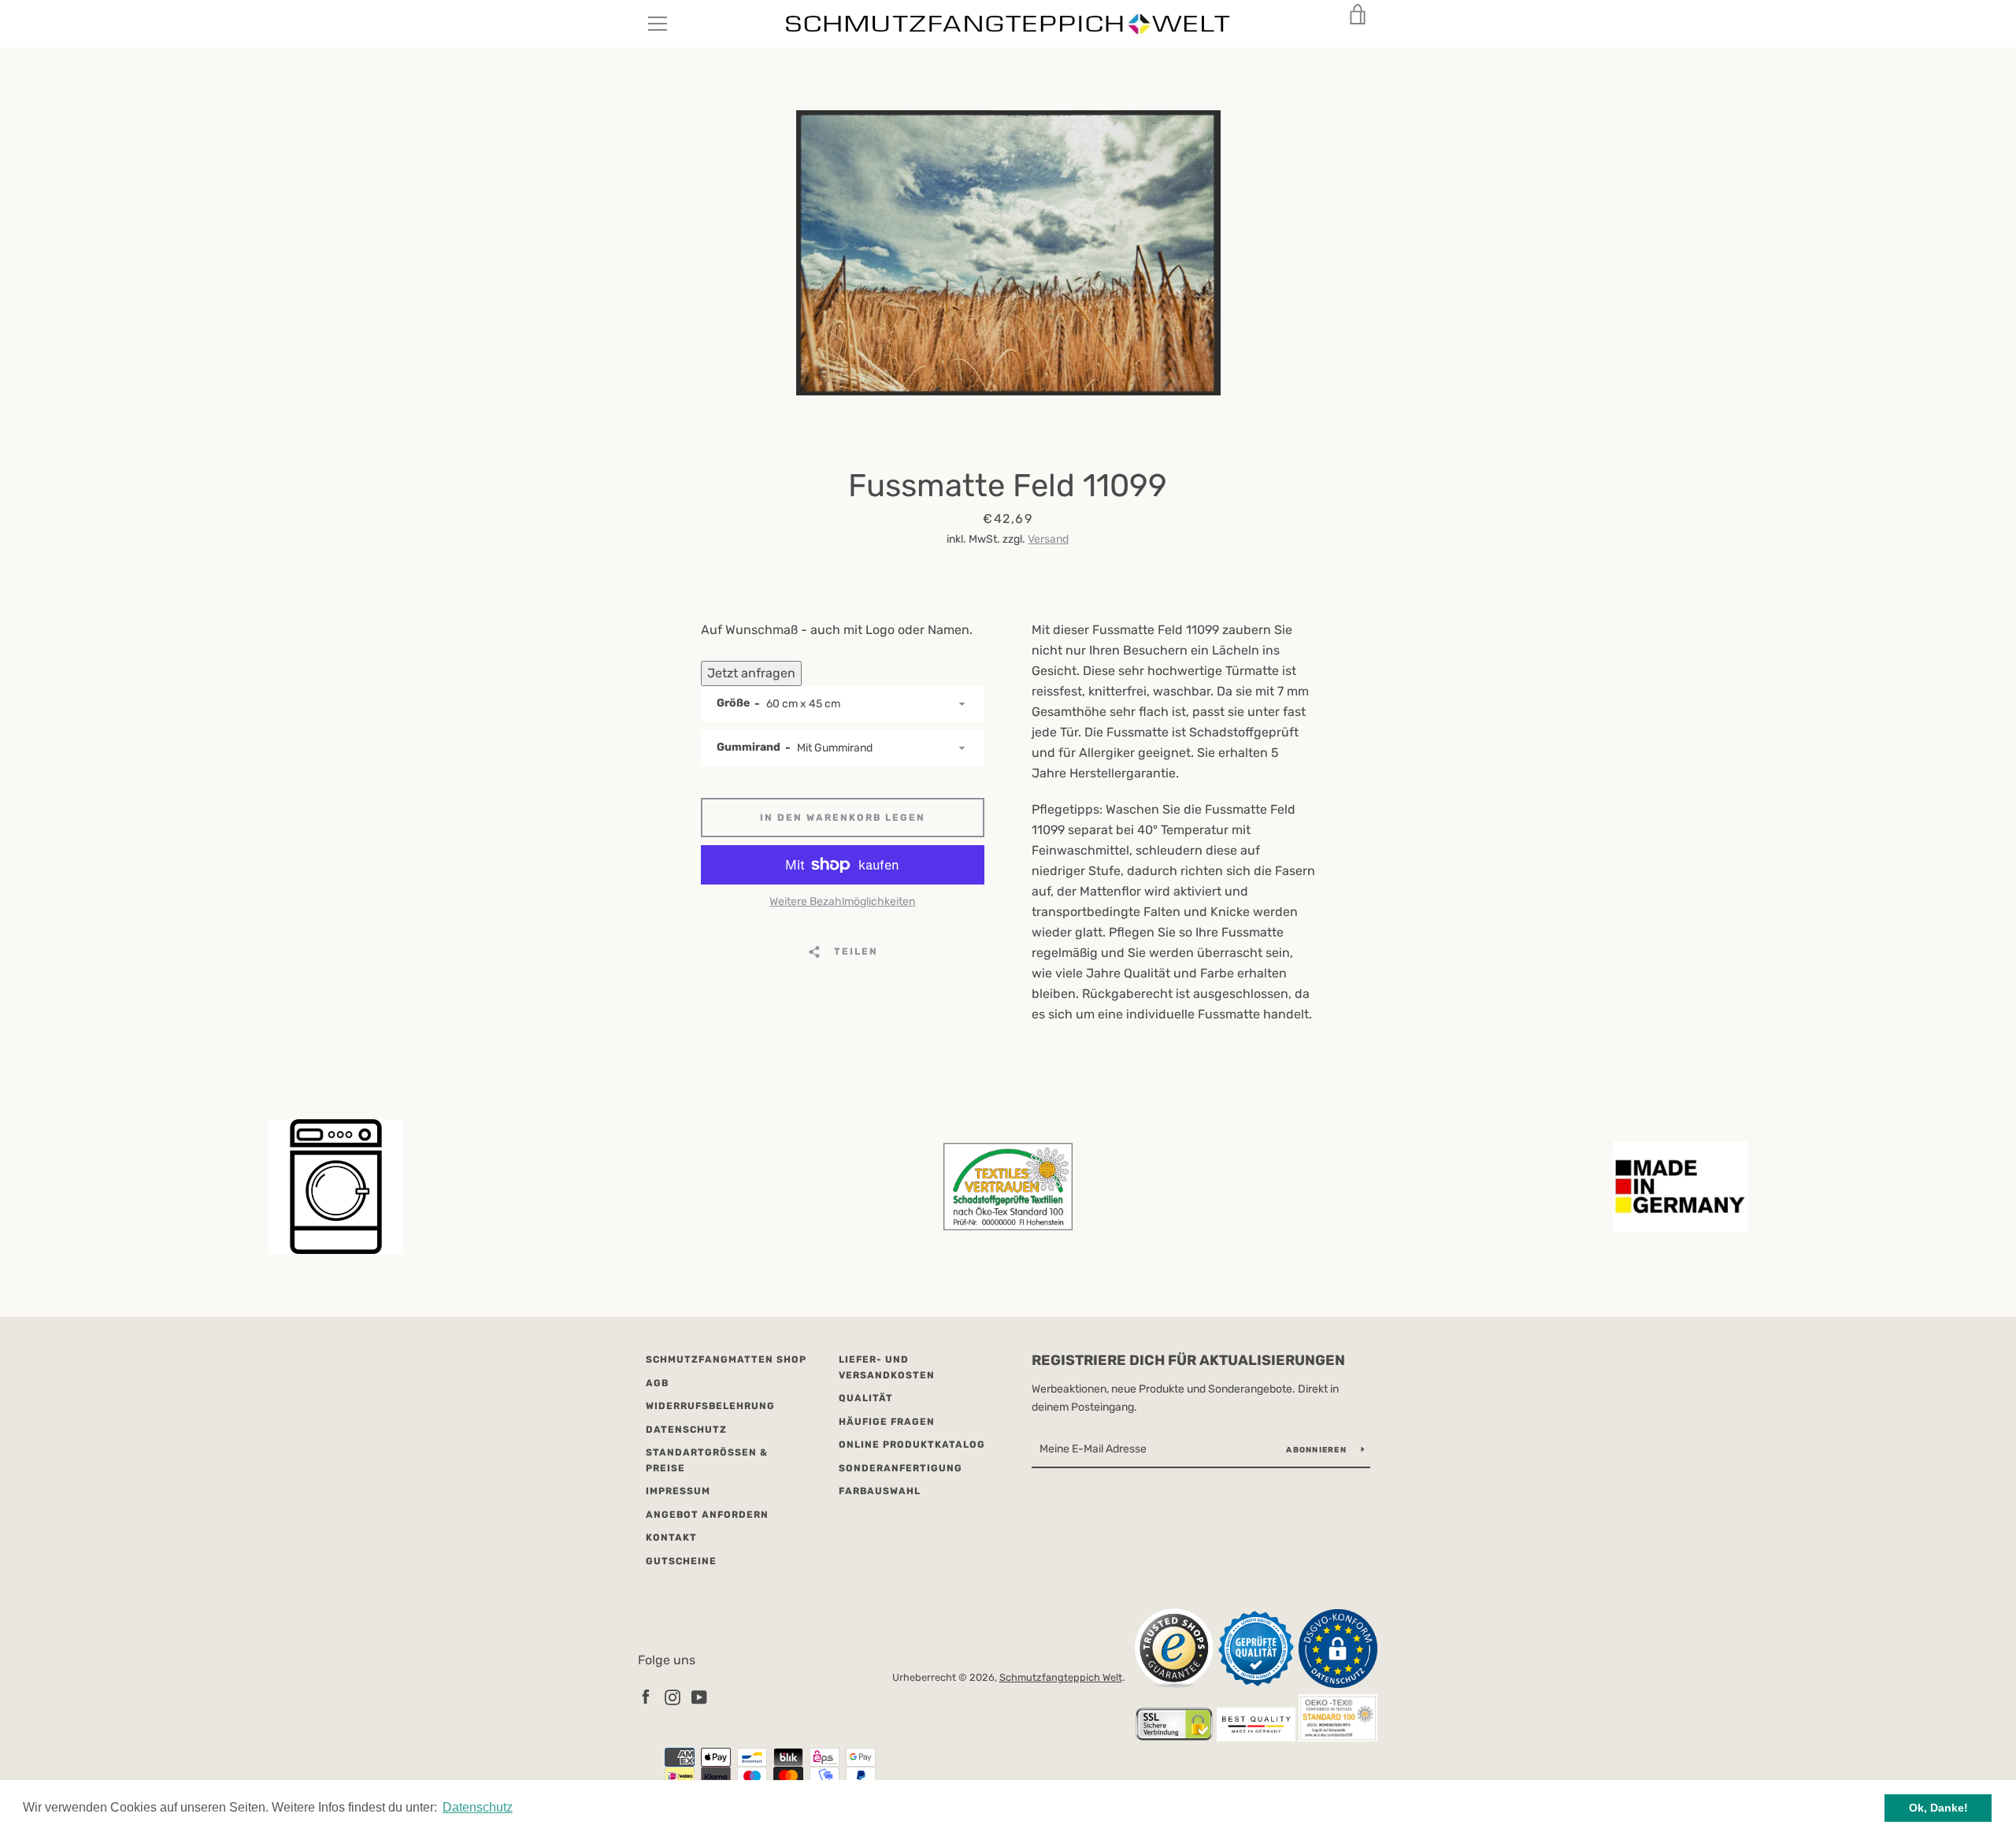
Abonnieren (1317, 1450)
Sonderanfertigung (901, 1468)
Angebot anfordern (707, 1515)
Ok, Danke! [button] (1938, 1808)
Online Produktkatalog (912, 1445)
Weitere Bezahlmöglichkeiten (842, 901)
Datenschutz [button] (478, 1807)
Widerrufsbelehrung (710, 1406)
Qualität (866, 1398)
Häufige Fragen (887, 1422)
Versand (1048, 539)
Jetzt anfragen (751, 673)
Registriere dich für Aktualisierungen (1188, 1360)
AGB (657, 1383)
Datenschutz (686, 1430)
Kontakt (671, 1537)
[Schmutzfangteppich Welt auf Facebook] (646, 1696)
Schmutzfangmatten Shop (726, 1359)
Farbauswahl (880, 1491)
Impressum (678, 1491)
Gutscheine (681, 1561)
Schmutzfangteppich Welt (1061, 1677)
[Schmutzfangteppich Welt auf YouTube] (699, 1696)
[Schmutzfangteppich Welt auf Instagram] (673, 1696)
